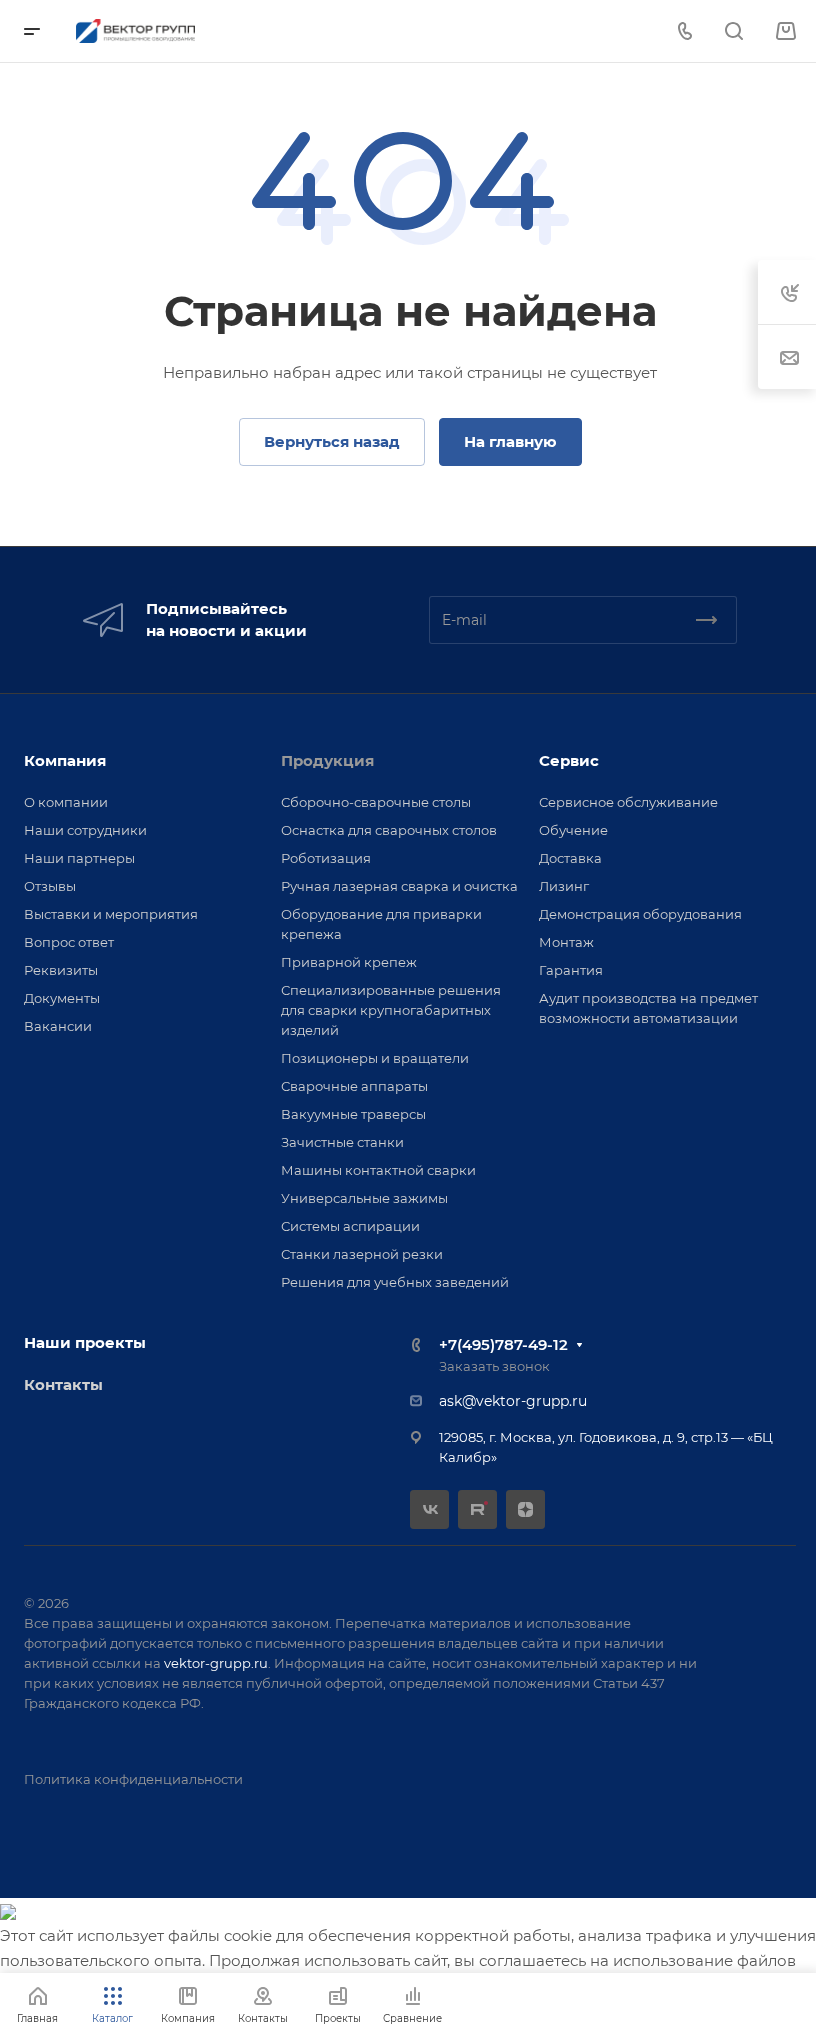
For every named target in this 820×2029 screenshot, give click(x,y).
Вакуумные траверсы (353, 1114)
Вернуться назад (332, 441)
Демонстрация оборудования (640, 914)
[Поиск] (733, 31)
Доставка (570, 858)
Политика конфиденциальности (133, 1779)
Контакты (63, 1384)
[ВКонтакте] (429, 1509)
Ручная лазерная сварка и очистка (399, 886)
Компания (65, 760)
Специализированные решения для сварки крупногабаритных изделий (391, 1010)
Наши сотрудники (85, 830)
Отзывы (50, 886)
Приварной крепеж (349, 962)
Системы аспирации (350, 1226)
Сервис (569, 760)
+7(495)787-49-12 (503, 1344)
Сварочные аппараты (354, 1086)
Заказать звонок (494, 1366)
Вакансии (58, 1026)
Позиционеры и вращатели (375, 1058)
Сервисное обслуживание (628, 802)
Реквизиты (61, 970)
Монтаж (566, 942)
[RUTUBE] (477, 1509)
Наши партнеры (79, 858)
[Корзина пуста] (785, 31)
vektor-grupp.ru (216, 1663)
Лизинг (564, 886)
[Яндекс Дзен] (525, 1509)
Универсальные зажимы (364, 1198)
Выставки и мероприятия (111, 914)
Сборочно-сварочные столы (376, 802)
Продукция (327, 760)
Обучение (573, 830)
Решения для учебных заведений (395, 1282)
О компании (66, 802)
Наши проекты (85, 1342)
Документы (62, 998)
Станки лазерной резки (362, 1254)
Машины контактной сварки (378, 1170)
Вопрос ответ (69, 942)
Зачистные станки (342, 1142)
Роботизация (326, 858)
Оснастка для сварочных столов (389, 830)
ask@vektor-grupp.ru (513, 1401)
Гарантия (571, 970)
